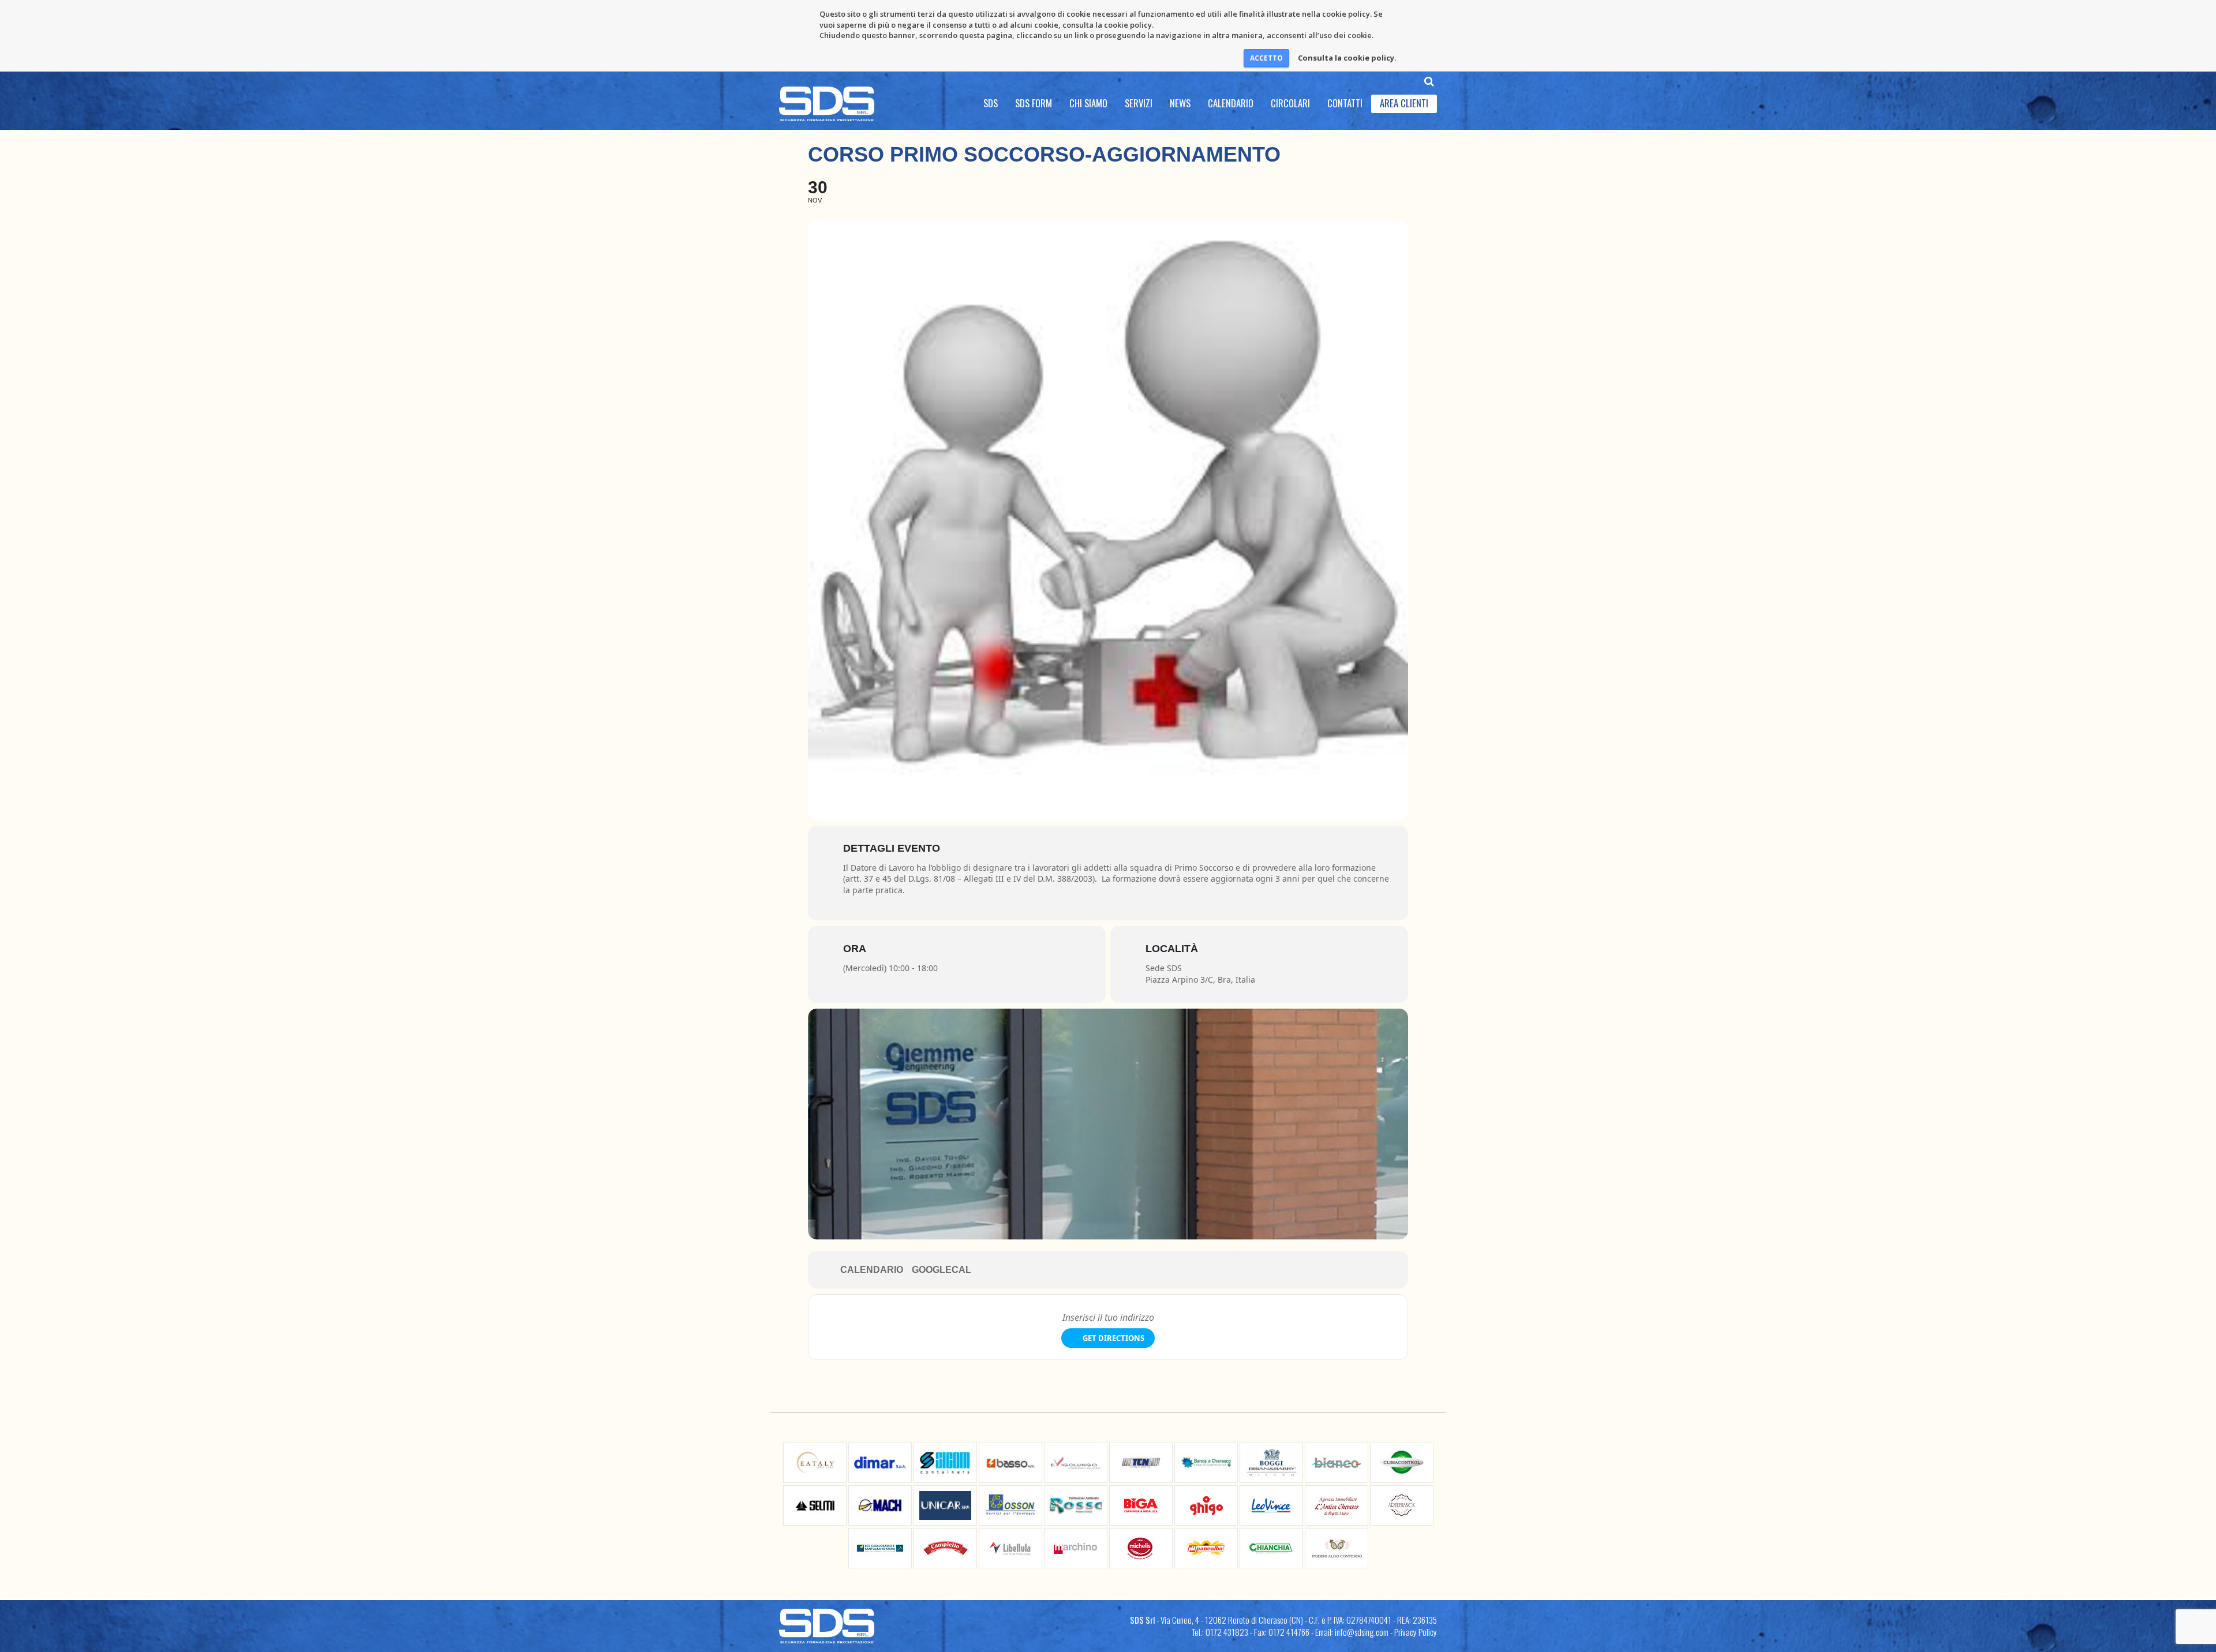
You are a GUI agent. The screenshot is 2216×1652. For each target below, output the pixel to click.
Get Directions (1113, 1338)
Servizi (1139, 103)
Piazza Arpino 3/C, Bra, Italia (1200, 979)
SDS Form (1034, 103)
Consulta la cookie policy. (1347, 58)
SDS (991, 103)
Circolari (1290, 103)
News (1180, 103)
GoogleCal (942, 1270)
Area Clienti (1404, 103)
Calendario (1231, 103)
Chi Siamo (1088, 103)
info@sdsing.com (1362, 1632)
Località (1172, 949)
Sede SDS (1164, 968)
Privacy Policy (1416, 1632)
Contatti (1345, 103)
